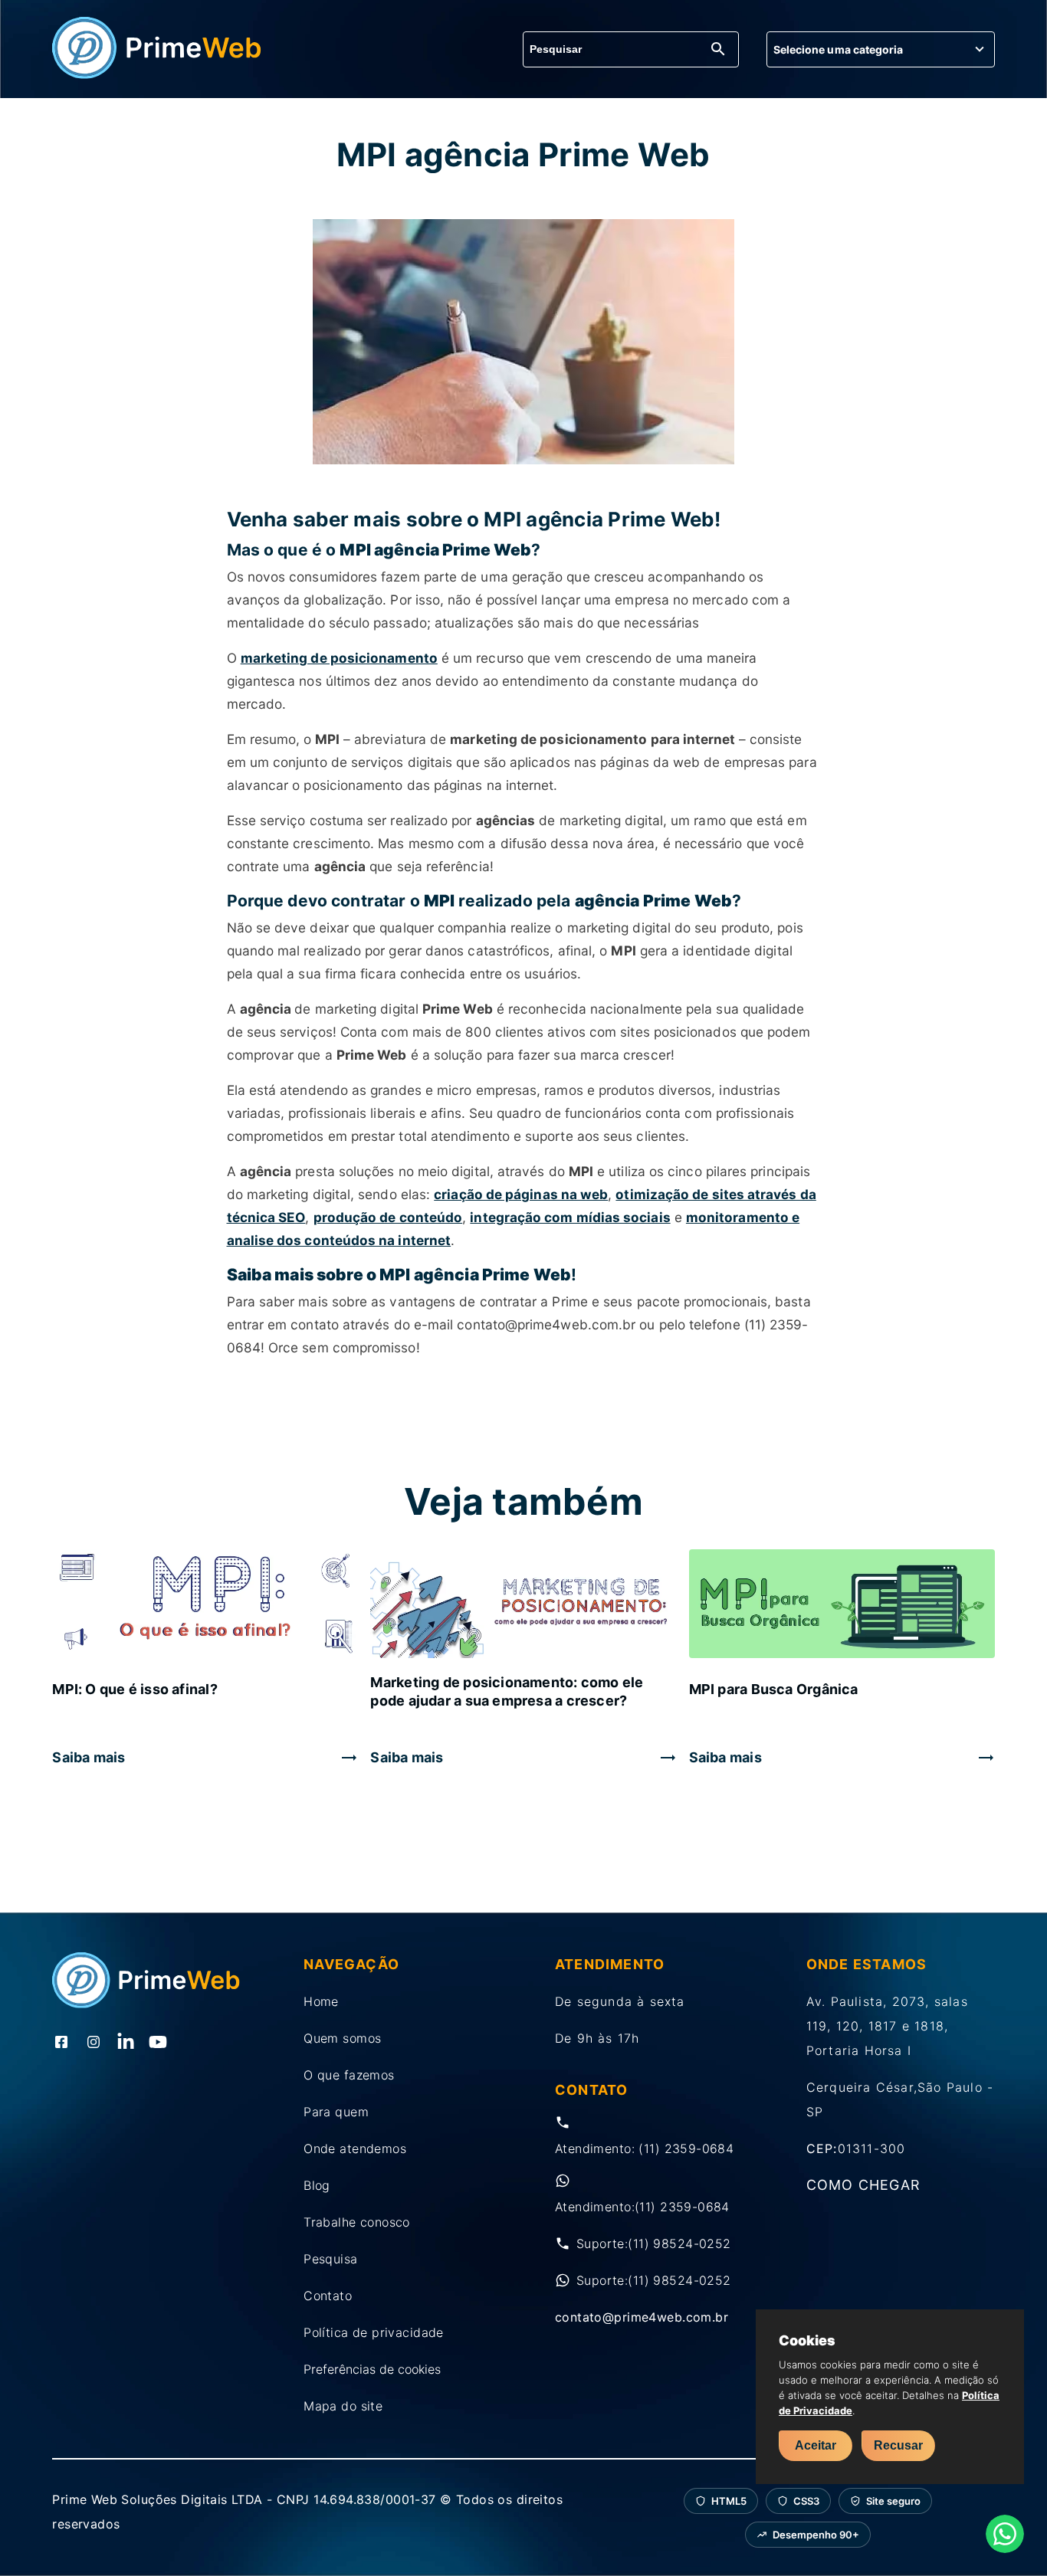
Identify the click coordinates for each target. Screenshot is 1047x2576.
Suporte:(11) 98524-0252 (654, 2243)
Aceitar (816, 2445)
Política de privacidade (374, 2332)
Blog (317, 2185)
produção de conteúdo (388, 1217)
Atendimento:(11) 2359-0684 (642, 2207)
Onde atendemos (355, 2148)
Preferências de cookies (372, 2369)
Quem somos (342, 2038)
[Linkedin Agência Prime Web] (126, 2043)
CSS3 (806, 2501)
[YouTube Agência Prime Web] (158, 2043)
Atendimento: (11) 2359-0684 (644, 2148)
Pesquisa (330, 2259)
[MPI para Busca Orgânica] (842, 1605)
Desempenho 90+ (816, 2535)
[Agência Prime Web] (157, 74)
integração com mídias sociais (570, 1217)
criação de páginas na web (521, 1194)
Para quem (336, 2112)
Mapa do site (343, 2406)
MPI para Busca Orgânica (774, 1689)
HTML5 (729, 2501)
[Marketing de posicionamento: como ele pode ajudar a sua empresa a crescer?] (523, 1605)
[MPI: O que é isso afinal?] (205, 1605)
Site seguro (893, 2501)
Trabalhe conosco (357, 2222)
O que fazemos (349, 2075)
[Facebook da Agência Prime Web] (61, 2043)
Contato (328, 2296)
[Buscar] (718, 50)
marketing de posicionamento (339, 658)
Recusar (898, 2445)
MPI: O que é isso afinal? (135, 1689)
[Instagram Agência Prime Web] (94, 2043)
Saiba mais (89, 1757)
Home (321, 2001)
